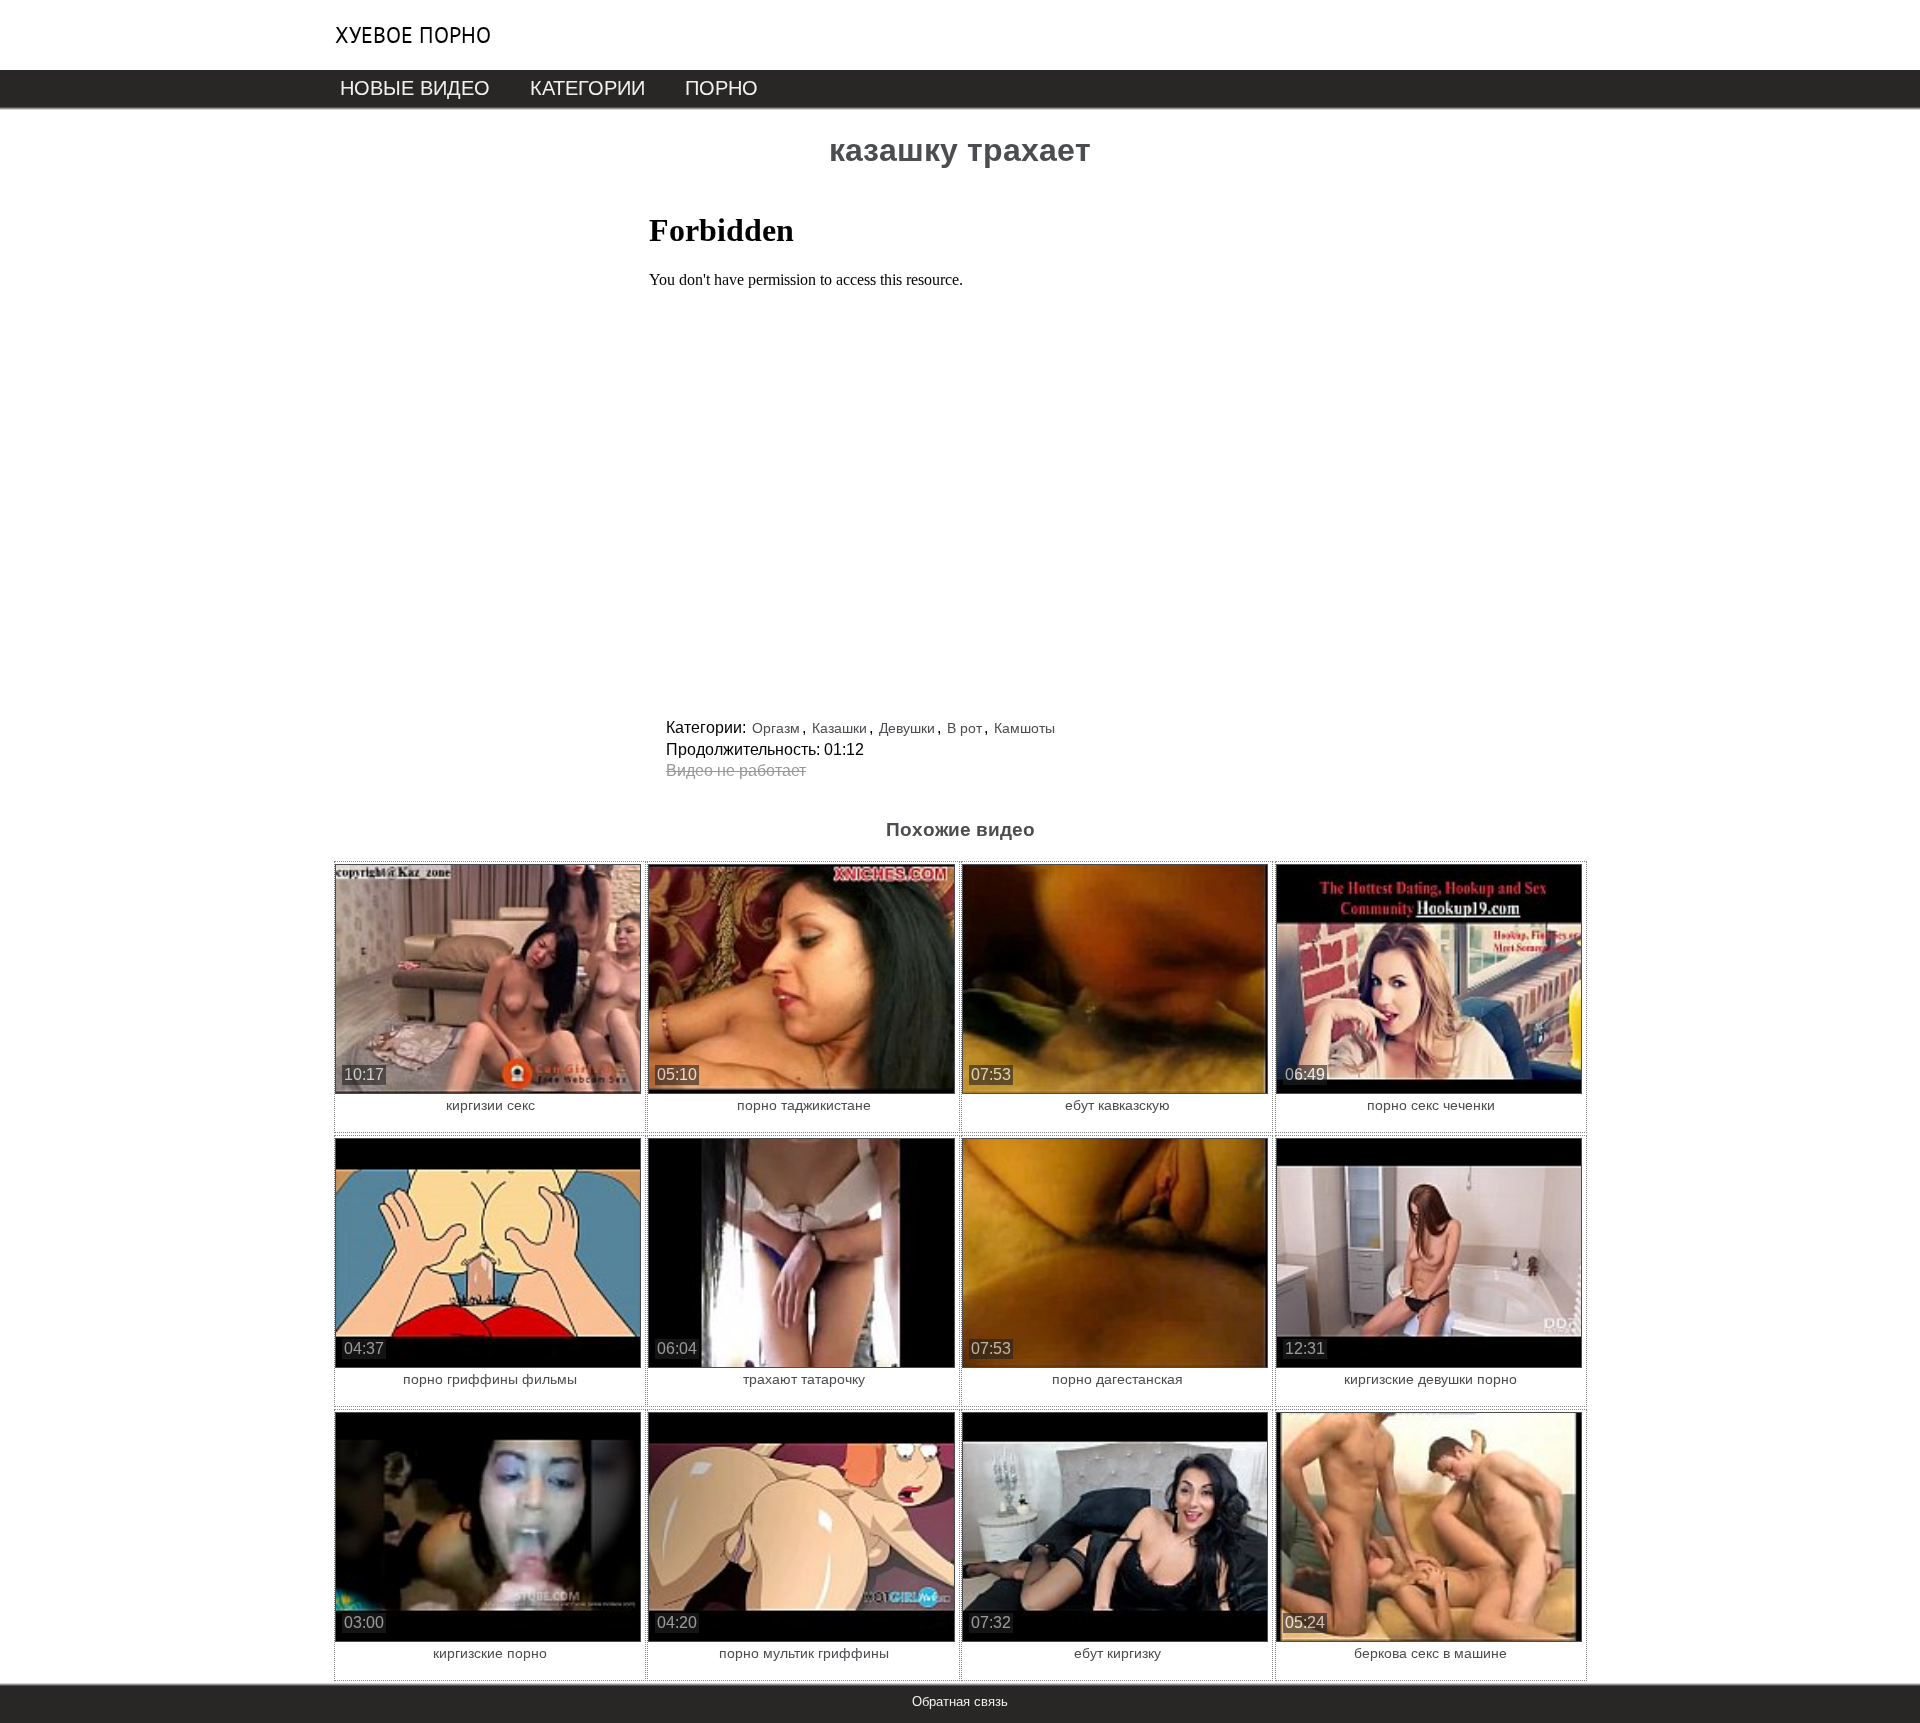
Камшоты (1024, 728)
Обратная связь (960, 1701)
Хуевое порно (413, 35)
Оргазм (776, 728)
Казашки (839, 728)
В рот (964, 728)
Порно (721, 88)
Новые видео (415, 88)
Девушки (907, 728)
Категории (587, 88)
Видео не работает (736, 770)
